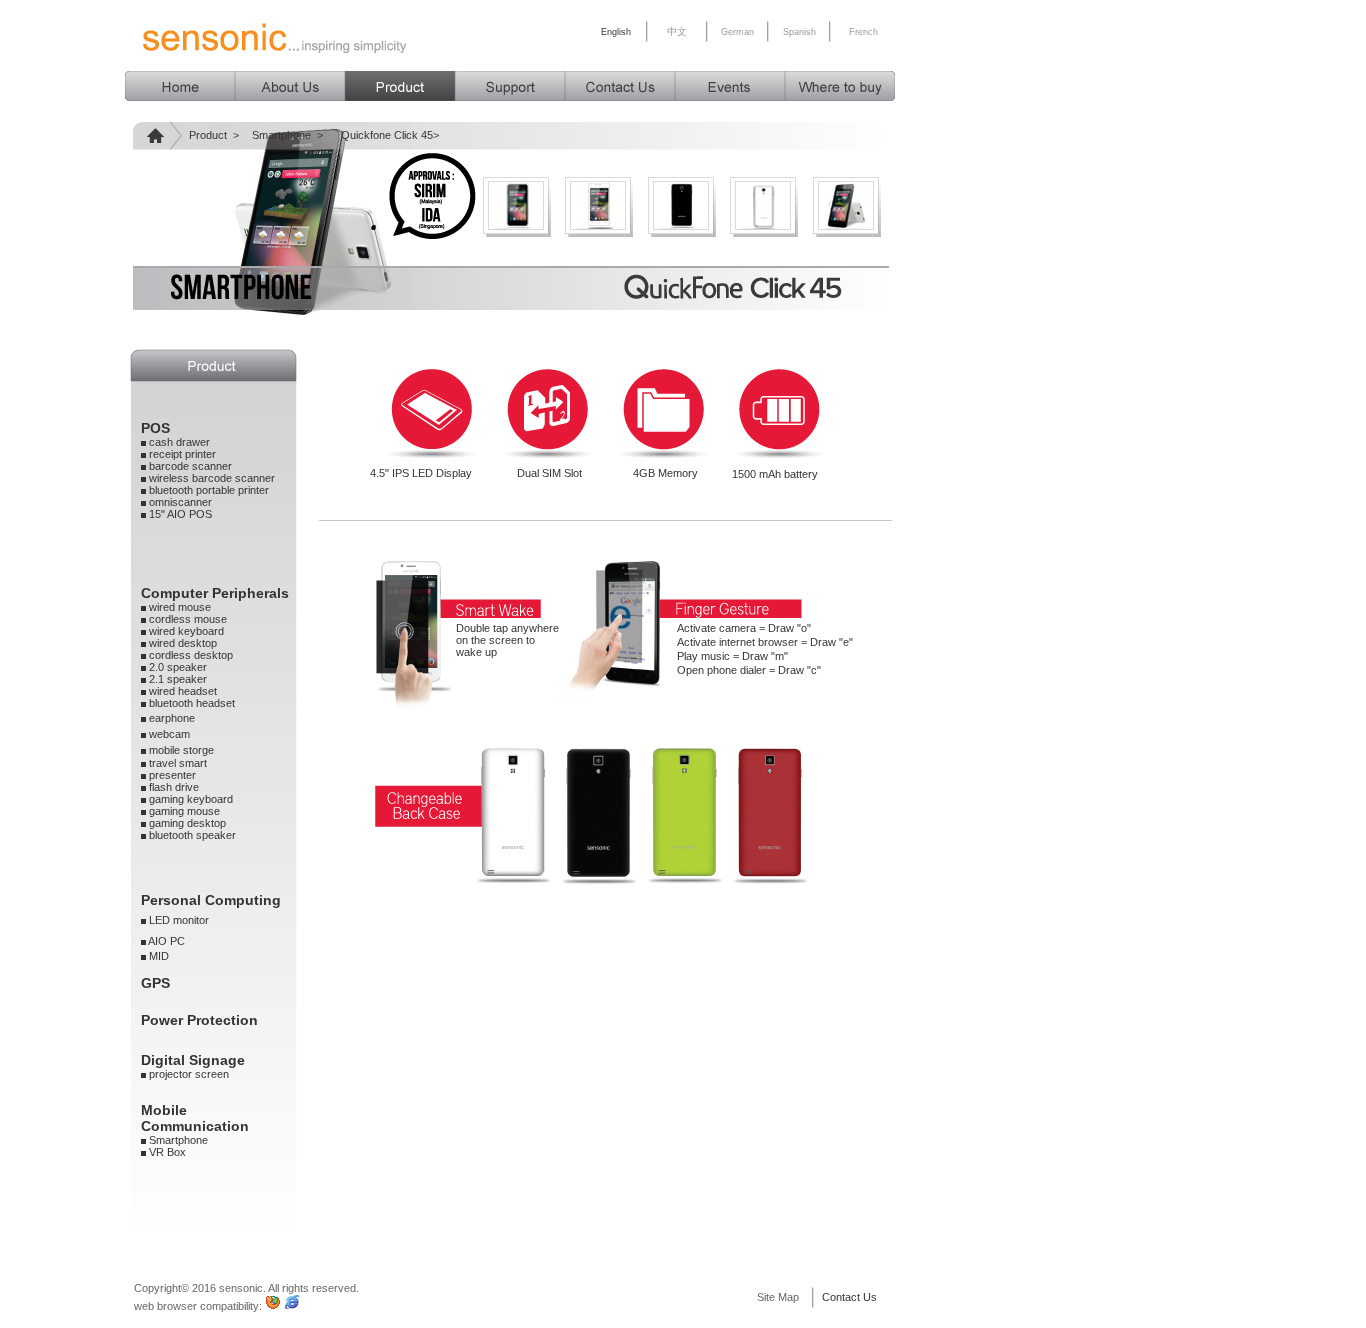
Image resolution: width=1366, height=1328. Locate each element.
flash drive (174, 787)
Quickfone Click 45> (390, 135)
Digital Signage (193, 1060)
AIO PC (166, 941)
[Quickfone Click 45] (516, 231)
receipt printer (182, 454)
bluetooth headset (190, 703)
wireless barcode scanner (212, 478)
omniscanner (180, 502)
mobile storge (181, 750)
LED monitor (177, 920)
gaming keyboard (191, 799)
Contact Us (849, 1297)
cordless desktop (189, 655)
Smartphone (178, 1140)
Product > (214, 135)
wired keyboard (186, 631)
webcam (168, 734)
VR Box (167, 1152)
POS (155, 428)
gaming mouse (184, 811)
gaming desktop (187, 823)
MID (157, 956)
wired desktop (181, 643)
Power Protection (199, 1020)
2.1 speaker (178, 679)
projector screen (189, 1074)
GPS (155, 983)
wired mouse (180, 607)
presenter (172, 775)
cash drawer (178, 442)
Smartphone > (287, 135)
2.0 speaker (178, 667)
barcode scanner (190, 466)
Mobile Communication (195, 1118)
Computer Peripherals (215, 593)
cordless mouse (188, 619)
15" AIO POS (180, 514)
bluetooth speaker (192, 835)
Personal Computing (211, 900)
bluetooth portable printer (209, 490)
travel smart (178, 763)
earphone (172, 718)
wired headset (183, 691)
